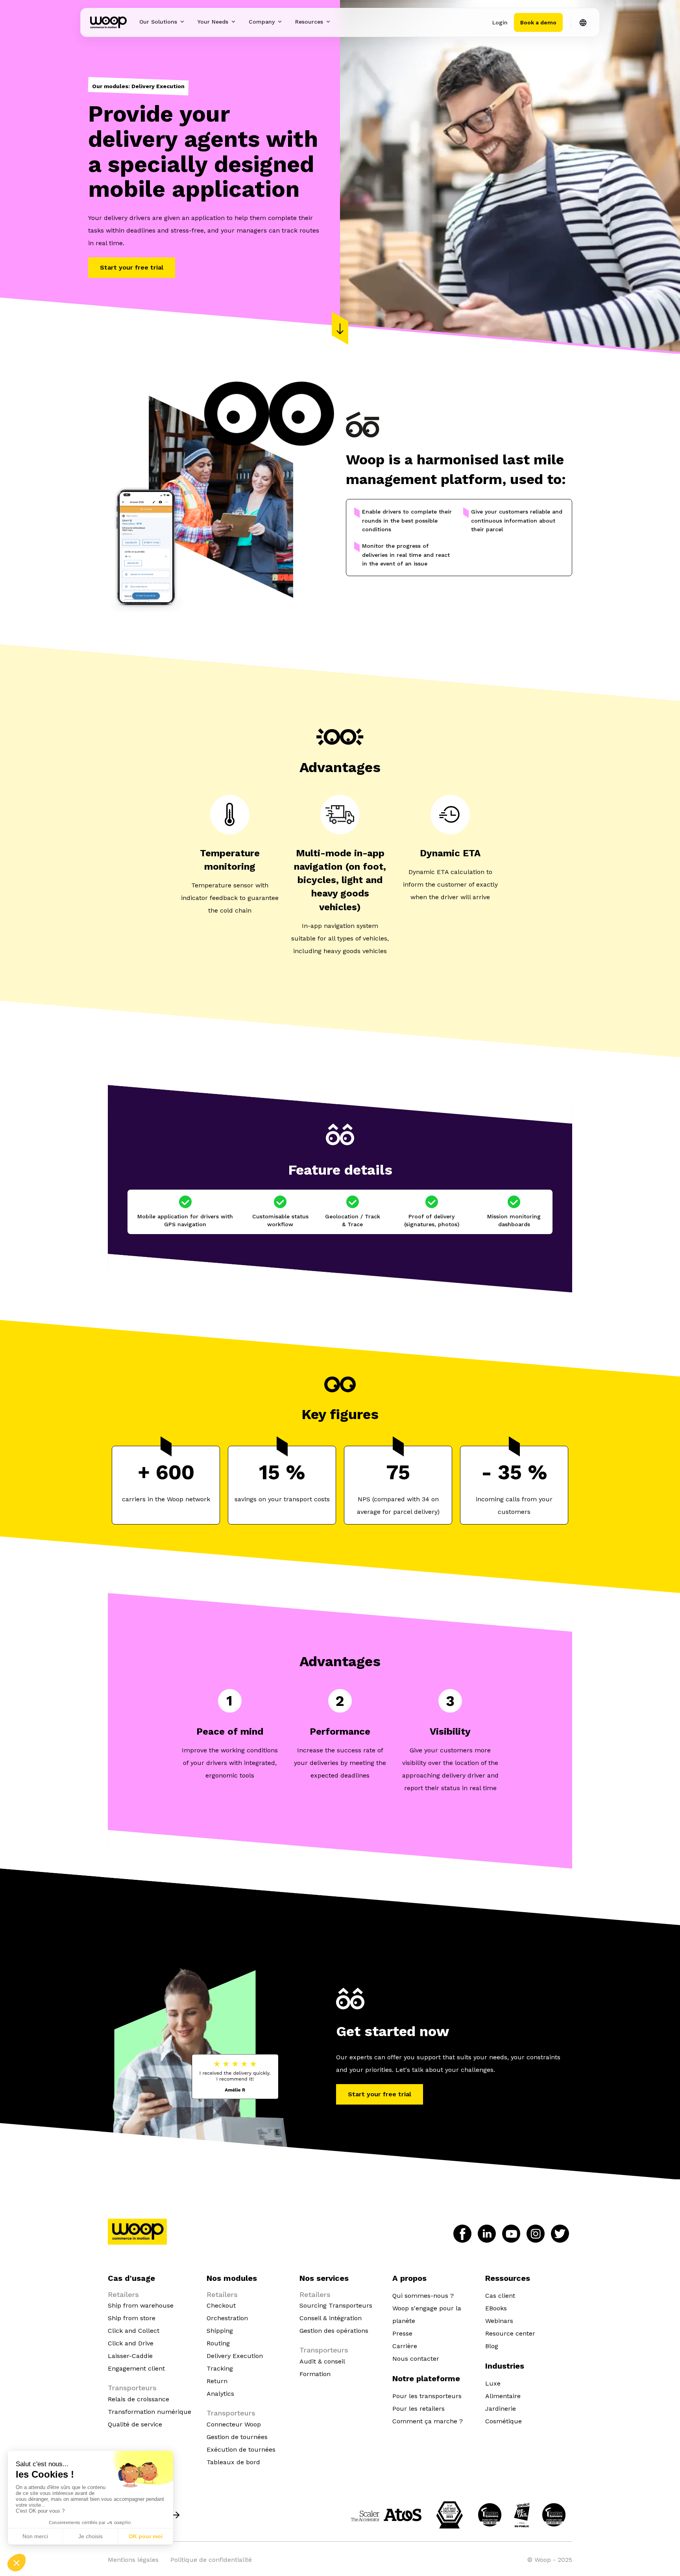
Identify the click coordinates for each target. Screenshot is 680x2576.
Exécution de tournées (241, 2449)
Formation (315, 2374)
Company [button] (262, 22)
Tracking (220, 2368)
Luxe (493, 2383)
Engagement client (136, 2368)
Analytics (220, 2394)
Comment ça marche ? (428, 2421)
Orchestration (227, 2318)
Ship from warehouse (141, 2305)
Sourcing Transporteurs (336, 2305)
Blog (492, 2346)
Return (217, 2381)
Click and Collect (134, 2331)
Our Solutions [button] (158, 22)
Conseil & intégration (331, 2318)
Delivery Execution (235, 2356)
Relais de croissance (139, 2399)
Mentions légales (133, 2560)
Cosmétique (504, 2421)
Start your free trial (132, 267)
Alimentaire (503, 2396)
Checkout (221, 2305)
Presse (402, 2333)
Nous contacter (416, 2359)
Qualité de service (135, 2424)
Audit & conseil (322, 2361)
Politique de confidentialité (211, 2560)
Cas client (500, 2296)
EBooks (496, 2308)
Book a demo (538, 22)
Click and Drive (131, 2343)
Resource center (510, 2333)
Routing (218, 2343)
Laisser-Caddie (130, 2356)
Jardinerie (501, 2409)
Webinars (499, 2321)
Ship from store (132, 2318)
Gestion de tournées (237, 2437)
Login (500, 22)
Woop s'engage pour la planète (427, 2315)
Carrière (405, 2346)
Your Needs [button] (213, 22)
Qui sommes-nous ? (423, 2296)
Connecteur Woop (234, 2424)
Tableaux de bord (233, 2462)
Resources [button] (309, 22)
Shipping (220, 2331)
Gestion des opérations (334, 2331)
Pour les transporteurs (427, 2396)
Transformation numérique (150, 2412)
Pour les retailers (419, 2409)
